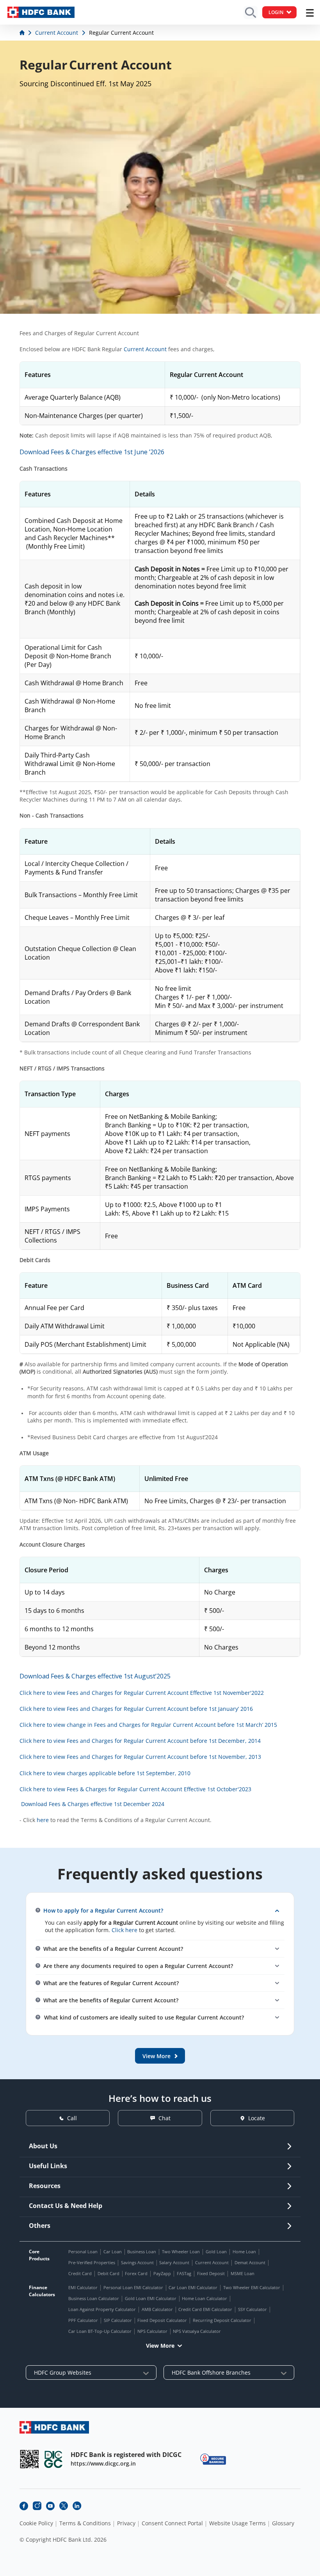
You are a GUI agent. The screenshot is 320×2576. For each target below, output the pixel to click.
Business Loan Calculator (94, 2298)
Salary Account (174, 2262)
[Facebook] (24, 2506)
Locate (257, 2118)
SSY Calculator (252, 2309)
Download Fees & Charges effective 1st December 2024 (93, 1804)
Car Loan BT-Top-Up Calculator (100, 2331)
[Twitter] (64, 2506)
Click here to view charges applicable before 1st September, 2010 (105, 1773)
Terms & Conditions (85, 2523)
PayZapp (162, 2273)
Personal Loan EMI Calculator (133, 2287)
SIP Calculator (118, 2320)
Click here (124, 1930)
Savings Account (137, 2262)
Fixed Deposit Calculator (162, 2320)
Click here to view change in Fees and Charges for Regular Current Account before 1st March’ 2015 (148, 1725)
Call (72, 2118)
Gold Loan (216, 2252)
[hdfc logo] (41, 12)
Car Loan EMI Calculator (193, 2287)
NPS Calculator (152, 2331)
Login (276, 12)
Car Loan (113, 2252)
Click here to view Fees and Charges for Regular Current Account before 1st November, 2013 (140, 1757)
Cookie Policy (36, 2523)
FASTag (184, 2273)
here (43, 1820)
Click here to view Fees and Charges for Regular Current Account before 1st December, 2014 (140, 1741)
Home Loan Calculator (204, 2298)
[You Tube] (50, 2506)
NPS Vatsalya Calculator (197, 2331)
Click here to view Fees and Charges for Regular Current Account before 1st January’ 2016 (136, 1709)
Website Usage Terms (237, 2523)
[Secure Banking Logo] (213, 2459)
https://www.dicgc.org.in (103, 2463)
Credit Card (80, 2273)
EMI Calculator (83, 2287)
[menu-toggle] (310, 13)
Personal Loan (83, 2252)
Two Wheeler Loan (181, 2252)
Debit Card (108, 2273)
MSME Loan (243, 2273)
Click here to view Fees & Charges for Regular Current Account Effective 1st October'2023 (135, 1789)
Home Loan (244, 2252)
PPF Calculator (83, 2320)
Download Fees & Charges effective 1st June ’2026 (92, 452)
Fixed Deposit (211, 2273)
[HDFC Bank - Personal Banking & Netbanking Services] (54, 2427)
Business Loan (142, 2252)
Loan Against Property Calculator (102, 2309)
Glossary (283, 2523)
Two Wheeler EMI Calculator (252, 2287)
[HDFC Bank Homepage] (23, 33)
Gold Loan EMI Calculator (151, 2298)
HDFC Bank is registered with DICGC (126, 2455)
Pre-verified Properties (92, 2262)
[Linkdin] (77, 2506)
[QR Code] (29, 2459)
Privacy (126, 2523)
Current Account (145, 349)
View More (160, 2346)
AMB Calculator (157, 2309)
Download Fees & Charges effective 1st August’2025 (95, 1676)
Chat (164, 2118)
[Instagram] (37, 2506)
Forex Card (136, 2273)
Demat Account (250, 2262)
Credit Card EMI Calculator (205, 2309)
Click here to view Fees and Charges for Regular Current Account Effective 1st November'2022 (142, 1693)
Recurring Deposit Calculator (222, 2320)
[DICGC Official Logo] (53, 2459)
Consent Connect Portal (172, 2523)
